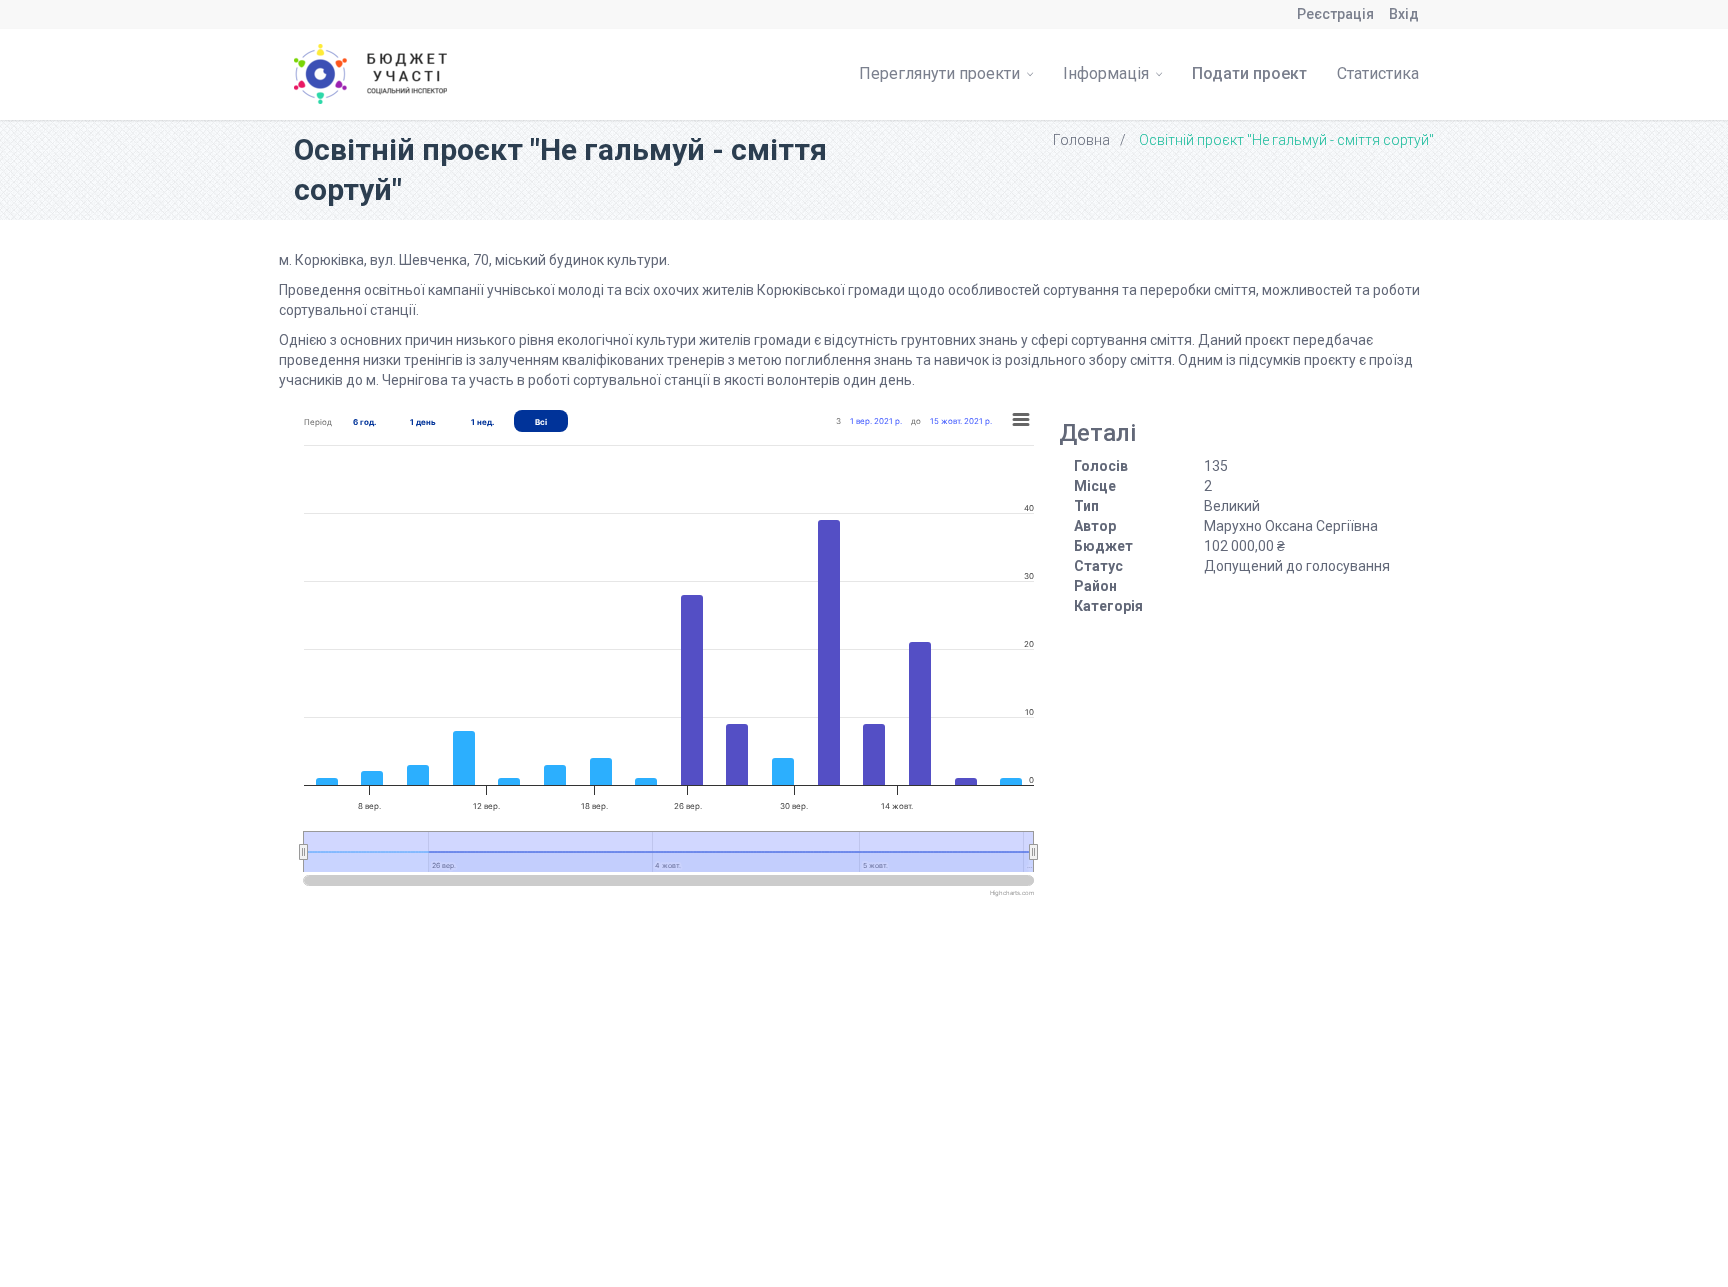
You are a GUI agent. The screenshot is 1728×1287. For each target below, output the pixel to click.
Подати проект (1249, 73)
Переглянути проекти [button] (941, 73)
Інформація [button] (1108, 73)
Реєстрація (1335, 14)
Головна (1081, 140)
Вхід (1404, 14)
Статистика (1378, 73)
